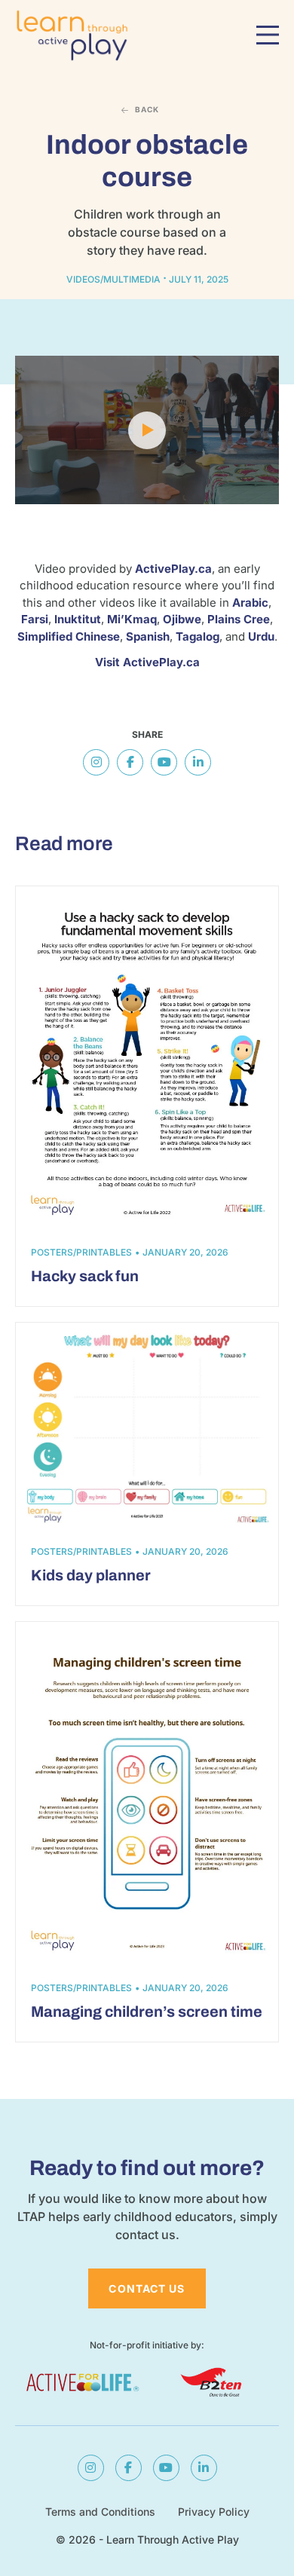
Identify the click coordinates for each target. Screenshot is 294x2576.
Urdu (261, 636)
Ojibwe (182, 619)
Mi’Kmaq (132, 619)
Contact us (147, 2288)
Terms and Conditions (100, 2512)
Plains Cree (239, 619)
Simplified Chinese (69, 636)
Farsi (35, 619)
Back (147, 109)
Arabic (250, 603)
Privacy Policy (214, 2512)
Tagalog (198, 636)
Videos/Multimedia (113, 279)
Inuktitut (78, 619)
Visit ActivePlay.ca (147, 662)
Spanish (148, 636)
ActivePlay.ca (173, 569)
